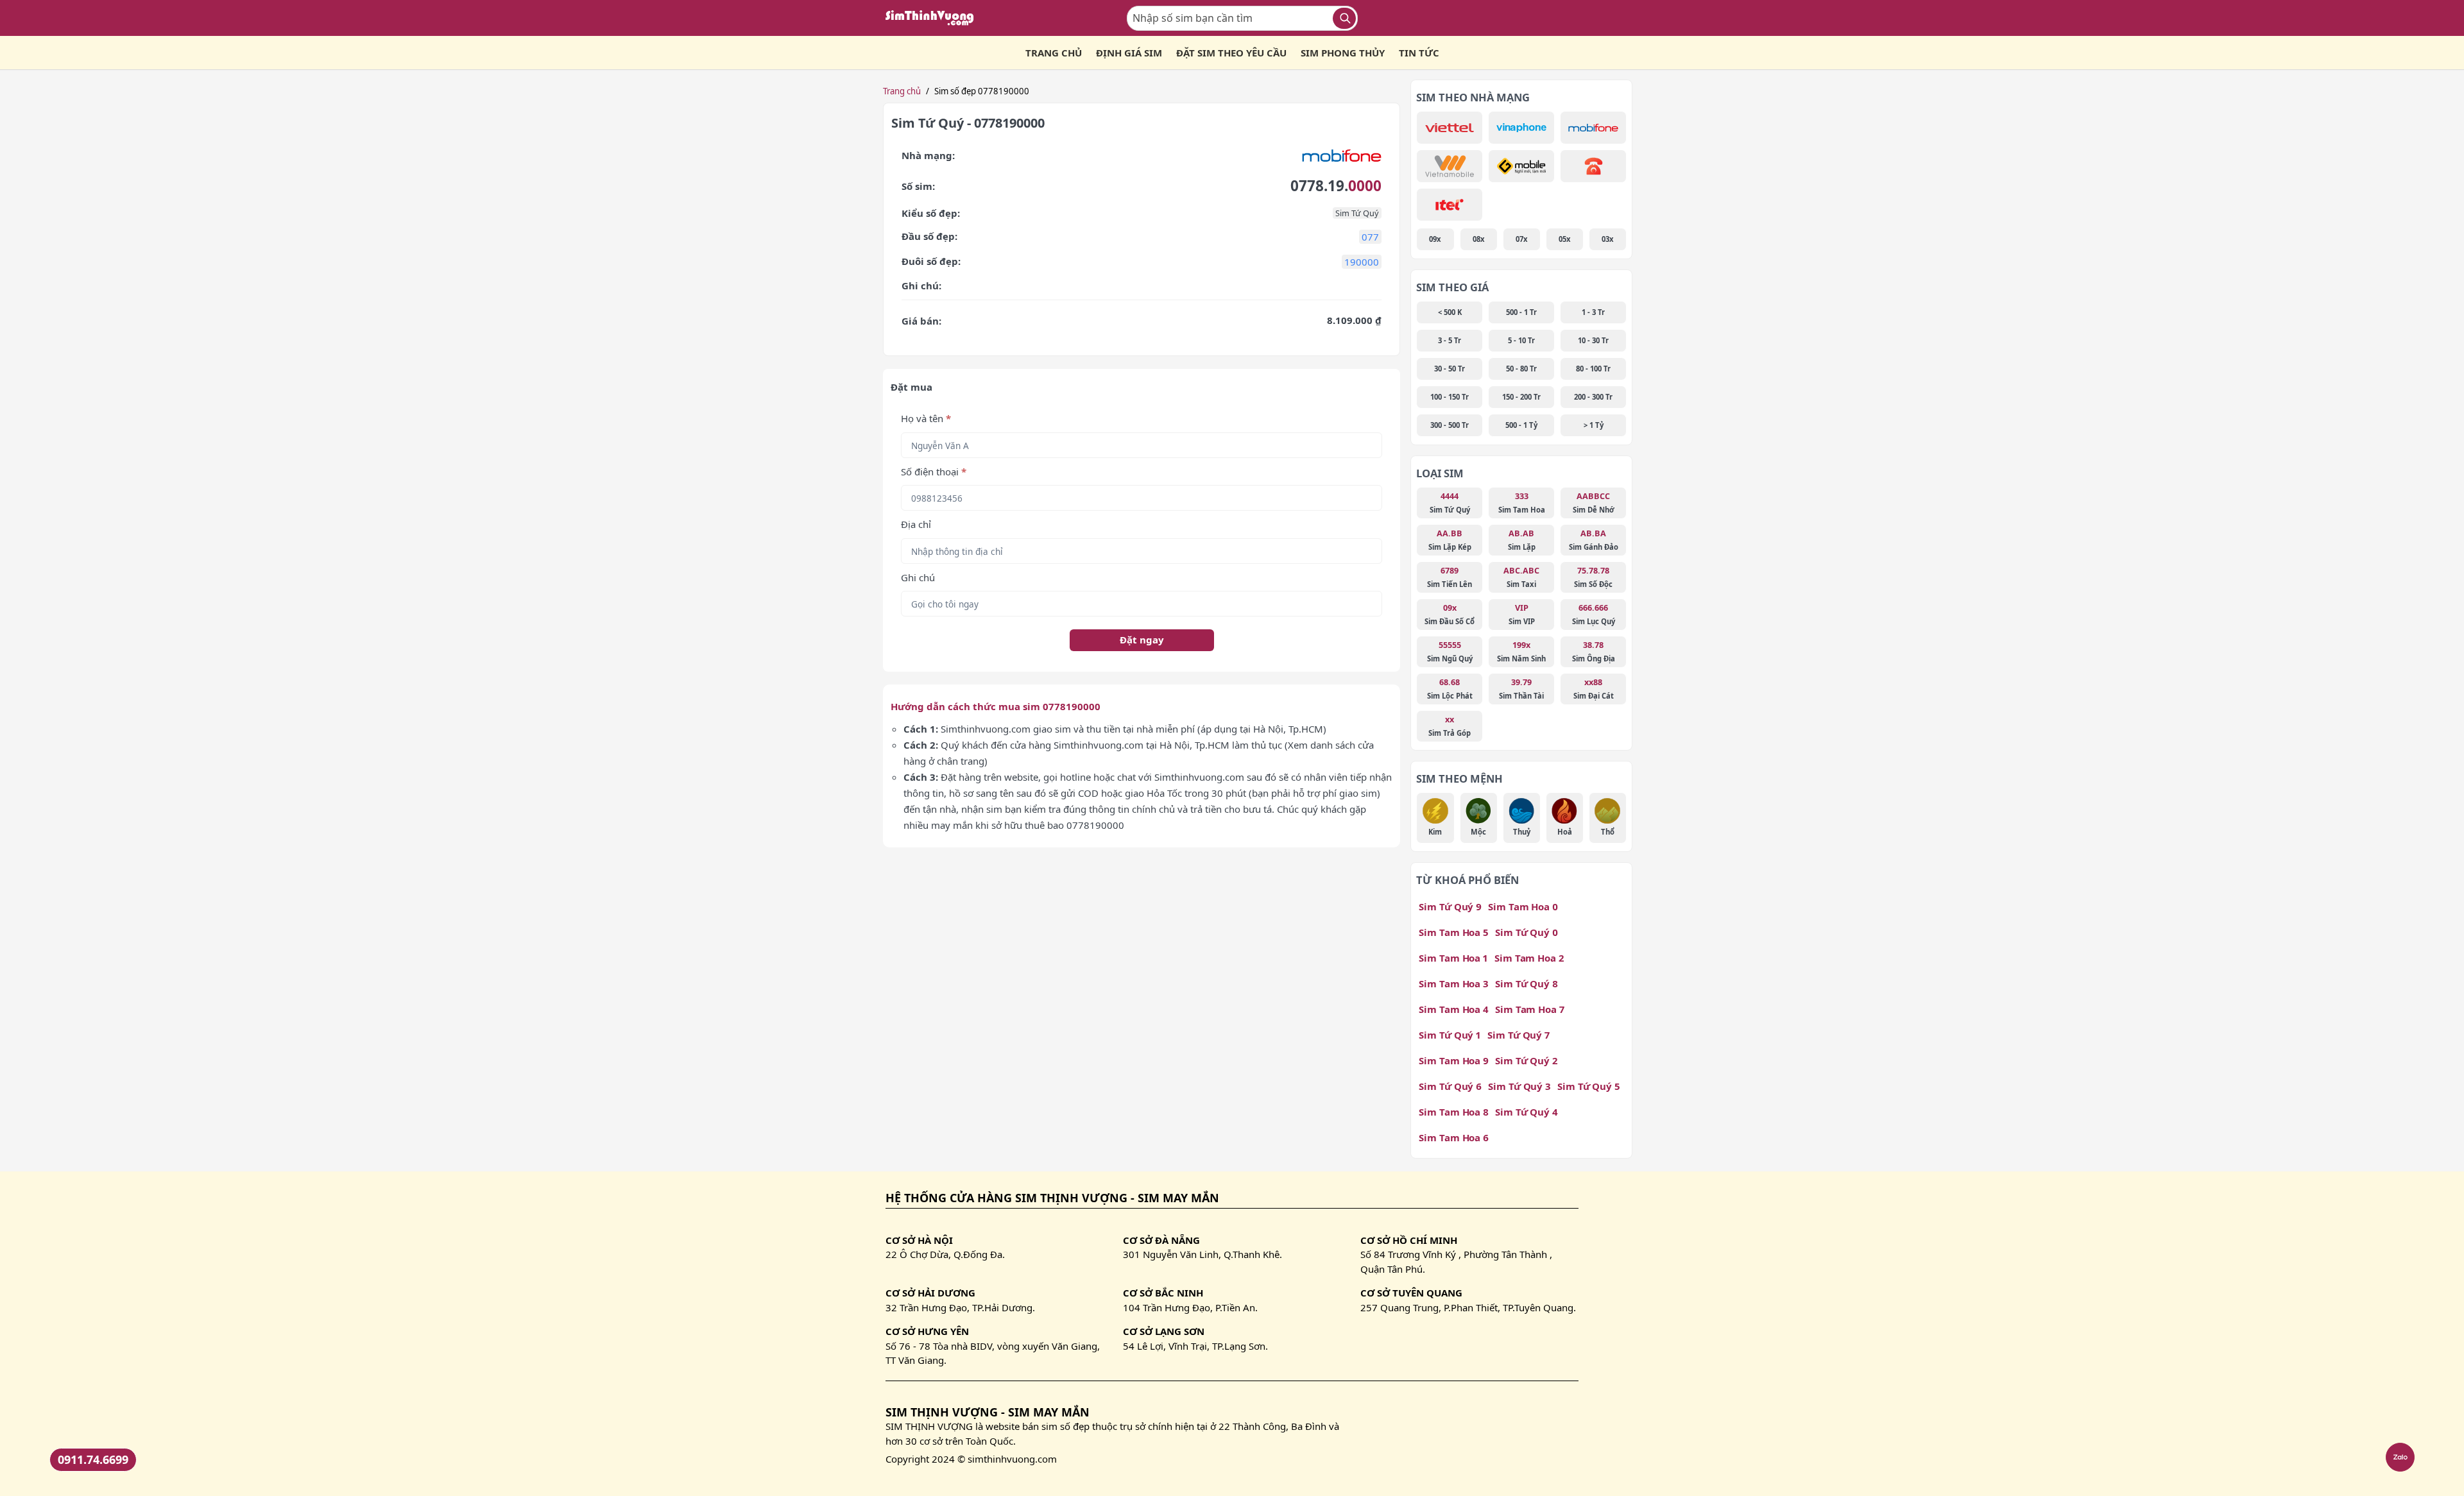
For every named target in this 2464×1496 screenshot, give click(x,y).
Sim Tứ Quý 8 (1527, 983)
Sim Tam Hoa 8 (1454, 1112)
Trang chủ (902, 91)
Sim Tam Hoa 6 (1454, 1137)
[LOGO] (934, 18)
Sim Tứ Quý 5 (1589, 1086)
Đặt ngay (1142, 640)
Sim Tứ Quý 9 (1450, 906)
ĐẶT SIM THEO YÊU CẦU (1231, 53)
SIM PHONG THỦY (1343, 53)
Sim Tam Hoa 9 (1454, 1060)
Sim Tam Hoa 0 (1523, 906)
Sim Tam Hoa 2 (1529, 958)
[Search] (1344, 18)
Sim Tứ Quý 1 (1450, 1035)
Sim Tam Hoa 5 (1454, 932)
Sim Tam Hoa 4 (1454, 1009)
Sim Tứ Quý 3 (1519, 1086)
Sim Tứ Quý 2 (1526, 1060)
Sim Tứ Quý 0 (1527, 932)
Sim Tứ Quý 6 (1450, 1086)
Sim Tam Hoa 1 (1453, 958)
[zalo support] (2400, 1457)
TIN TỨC (1419, 53)
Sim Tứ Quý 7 (1519, 1035)
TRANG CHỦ (1054, 53)
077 (1370, 237)
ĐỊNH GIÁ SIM (1129, 53)
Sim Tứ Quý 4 (1527, 1112)
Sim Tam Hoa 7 (1530, 1009)
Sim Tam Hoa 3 (1454, 983)
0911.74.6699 (93, 1459)
